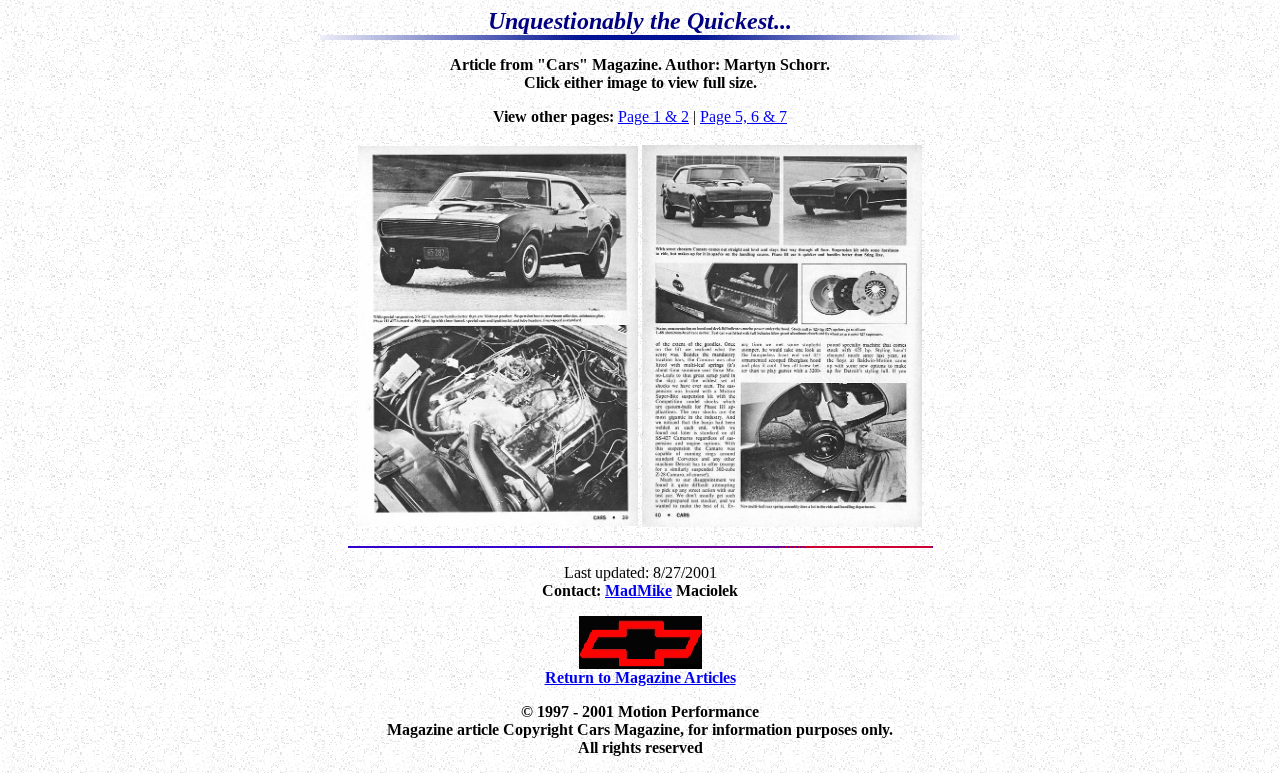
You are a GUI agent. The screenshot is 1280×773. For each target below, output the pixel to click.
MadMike (638, 590)
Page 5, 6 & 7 (743, 116)
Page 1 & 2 (653, 116)
